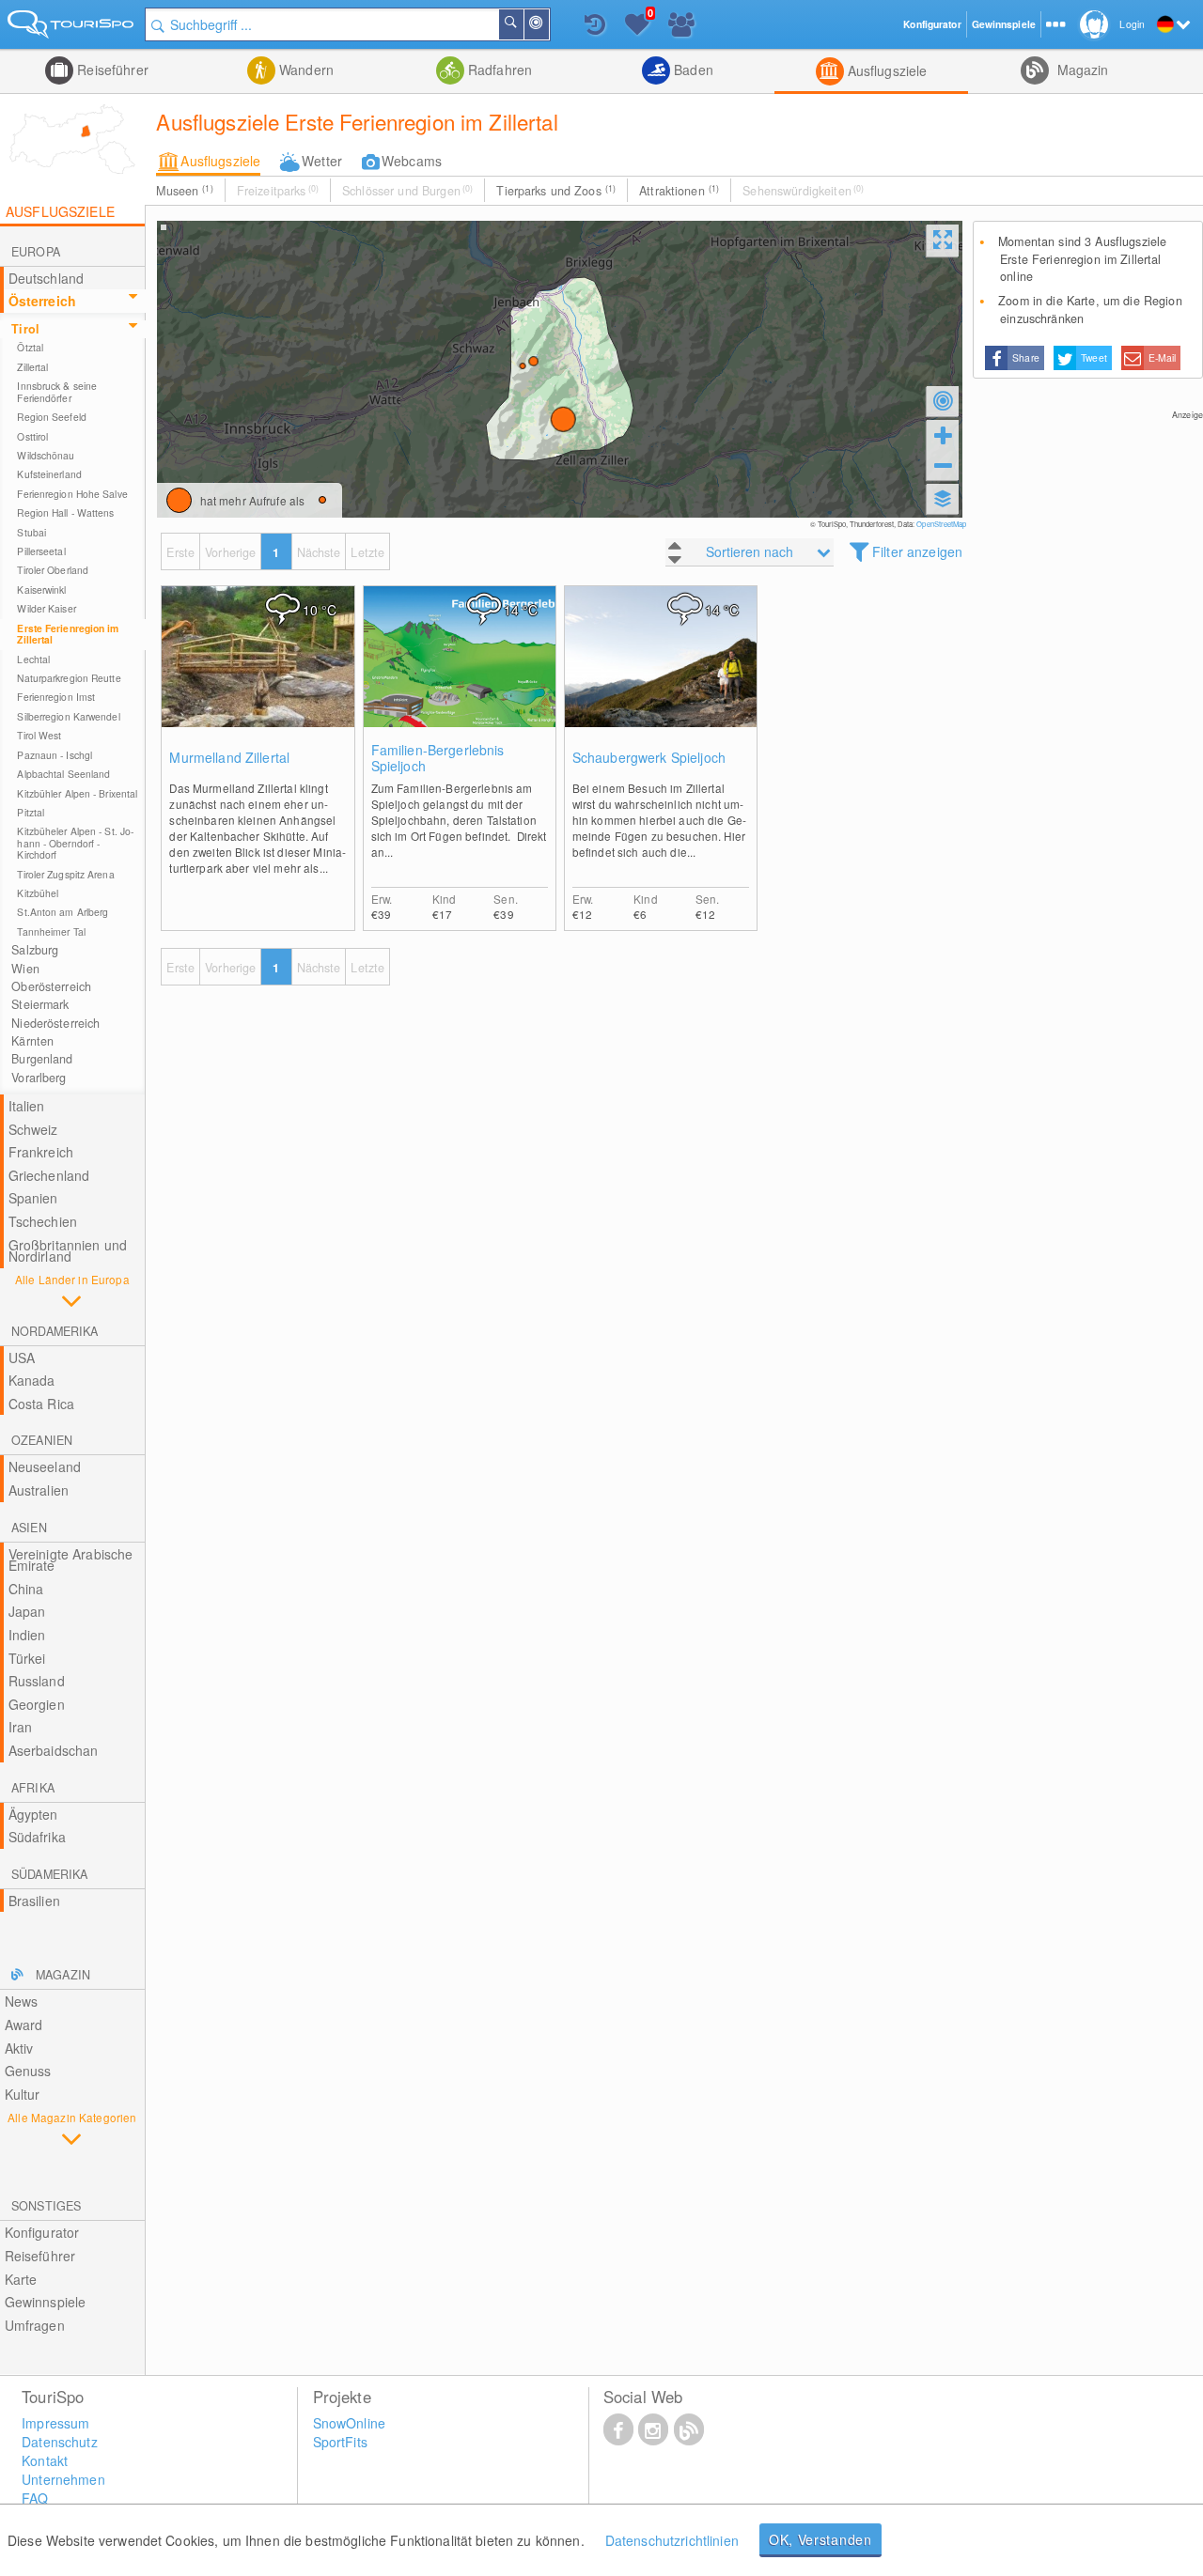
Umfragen (35, 2325)
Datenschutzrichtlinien (672, 2540)
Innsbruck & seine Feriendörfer (57, 391)
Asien (29, 1528)
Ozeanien (42, 1440)
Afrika (33, 1788)
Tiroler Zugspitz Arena (65, 874)
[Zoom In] (943, 435)
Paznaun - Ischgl (55, 755)
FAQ (35, 2498)
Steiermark (40, 1004)
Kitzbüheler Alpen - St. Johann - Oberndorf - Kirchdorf (75, 843)
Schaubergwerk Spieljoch (649, 758)
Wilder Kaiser (46, 608)
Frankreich (41, 1152)
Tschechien (43, 1221)
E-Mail (1163, 357)
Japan (27, 1611)
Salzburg (35, 950)
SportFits (340, 2442)
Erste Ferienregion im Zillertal (68, 634)
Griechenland (49, 1175)
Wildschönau (46, 455)
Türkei (27, 1658)
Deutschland (47, 278)
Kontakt (45, 2460)
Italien (27, 1106)
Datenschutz (60, 2442)
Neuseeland (45, 1466)
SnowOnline (349, 2423)
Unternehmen (63, 2479)
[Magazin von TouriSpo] (689, 2429)
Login (1132, 24)
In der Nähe (548, 24)
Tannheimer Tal (51, 931)
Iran (21, 1727)
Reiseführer (111, 70)
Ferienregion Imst (56, 697)
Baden (692, 70)
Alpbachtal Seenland (63, 774)
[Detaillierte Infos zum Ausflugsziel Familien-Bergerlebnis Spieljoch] (460, 675)
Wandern (305, 70)
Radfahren (498, 70)
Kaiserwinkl (41, 590)
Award (24, 2025)
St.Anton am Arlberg (62, 912)
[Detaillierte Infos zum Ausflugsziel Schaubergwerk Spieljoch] (661, 675)
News (22, 2001)
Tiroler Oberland (53, 570)
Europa (36, 252)
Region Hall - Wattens (65, 512)
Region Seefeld (51, 417)
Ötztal (30, 347)
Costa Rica (41, 1404)
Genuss (28, 2071)
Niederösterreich (55, 1023)
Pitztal (31, 812)
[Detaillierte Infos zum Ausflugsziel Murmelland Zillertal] (258, 675)
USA (22, 1358)
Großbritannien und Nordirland (68, 1251)
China (26, 1589)
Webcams (412, 161)
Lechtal (33, 659)
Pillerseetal (41, 551)
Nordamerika (55, 1331)
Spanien (33, 1198)
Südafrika (37, 1837)
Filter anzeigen (917, 551)
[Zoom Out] (943, 465)
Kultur (23, 2094)
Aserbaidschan (54, 1750)
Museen (184, 191)
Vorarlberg (39, 1078)
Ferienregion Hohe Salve (72, 494)
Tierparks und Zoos (556, 191)
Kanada (32, 1380)
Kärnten (32, 1041)
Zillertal (32, 367)
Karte (21, 2279)
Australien (39, 1490)
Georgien (37, 1704)
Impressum (55, 2423)
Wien (25, 969)
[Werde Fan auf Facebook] (618, 2429)
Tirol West (39, 735)
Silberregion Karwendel (68, 716)
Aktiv (19, 2048)
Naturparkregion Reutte (69, 678)
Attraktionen (679, 191)
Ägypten (33, 1814)
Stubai (31, 532)
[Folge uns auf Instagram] (653, 2429)
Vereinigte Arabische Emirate (71, 1560)
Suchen (523, 24)
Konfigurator (42, 2232)
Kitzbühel (38, 893)
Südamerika (49, 1874)
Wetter (322, 161)
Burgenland (42, 1059)
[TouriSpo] (72, 28)
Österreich (42, 301)
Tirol (25, 329)
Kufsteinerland (49, 474)
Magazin (1080, 70)
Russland (37, 1681)
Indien (27, 1635)
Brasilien (34, 1901)
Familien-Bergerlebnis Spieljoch (438, 758)
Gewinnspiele (46, 2302)
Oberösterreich (51, 986)
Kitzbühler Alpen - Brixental (77, 793)
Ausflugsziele (886, 70)
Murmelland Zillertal (229, 758)
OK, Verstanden (820, 2539)
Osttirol (32, 436)
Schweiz (33, 1129)
